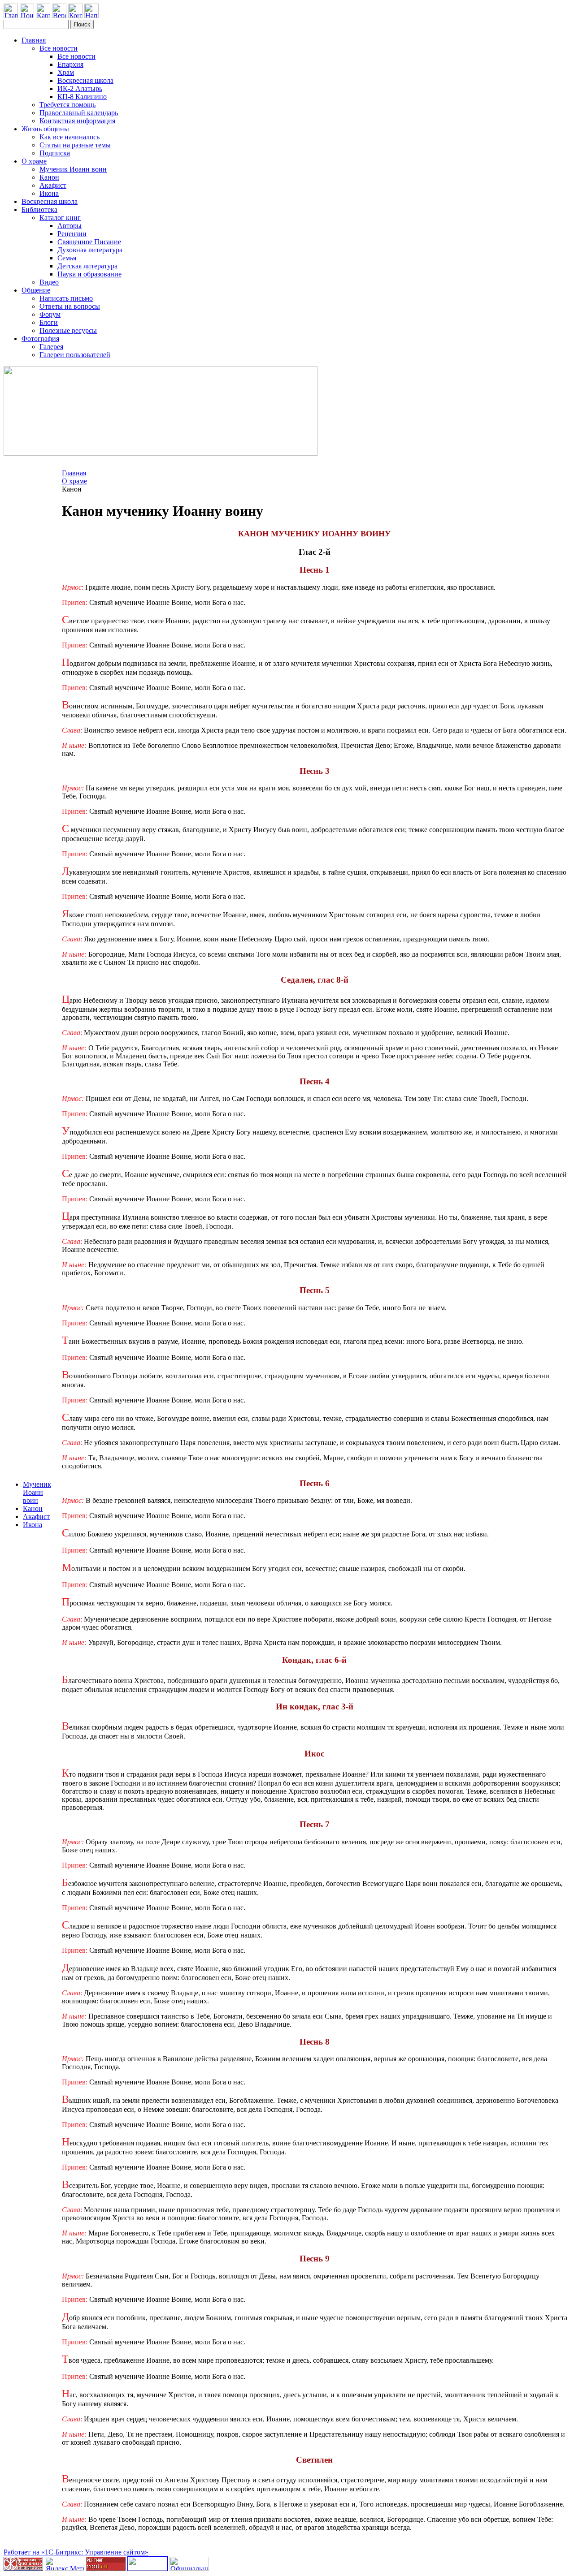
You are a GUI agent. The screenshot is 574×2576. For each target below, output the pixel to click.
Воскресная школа (85, 80)
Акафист (53, 185)
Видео (49, 282)
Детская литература (87, 266)
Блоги (49, 322)
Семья (67, 258)
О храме (34, 161)
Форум (50, 314)
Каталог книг (60, 218)
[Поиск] (27, 15)
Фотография (40, 339)
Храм (66, 72)
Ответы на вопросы (70, 306)
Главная (34, 40)
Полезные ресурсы (68, 330)
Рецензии (72, 234)
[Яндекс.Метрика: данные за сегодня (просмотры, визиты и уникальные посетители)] (65, 2564)
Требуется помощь (67, 105)
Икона (49, 193)
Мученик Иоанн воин (73, 169)
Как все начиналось (70, 137)
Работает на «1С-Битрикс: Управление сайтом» (76, 2552)
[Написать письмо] (91, 15)
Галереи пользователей (75, 355)
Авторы (70, 226)
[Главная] (11, 15)
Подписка (55, 153)
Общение (36, 290)
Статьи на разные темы (75, 145)
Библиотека (39, 209)
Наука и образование (89, 274)
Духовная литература (90, 250)
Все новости (59, 48)
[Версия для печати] (59, 15)
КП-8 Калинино (82, 97)
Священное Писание (89, 242)
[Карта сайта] (43, 15)
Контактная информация (77, 121)
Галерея (51, 347)
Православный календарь (79, 113)
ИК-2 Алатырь (80, 88)
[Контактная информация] (75, 15)
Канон (49, 177)
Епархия (70, 64)
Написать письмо (66, 298)
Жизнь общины (45, 129)
